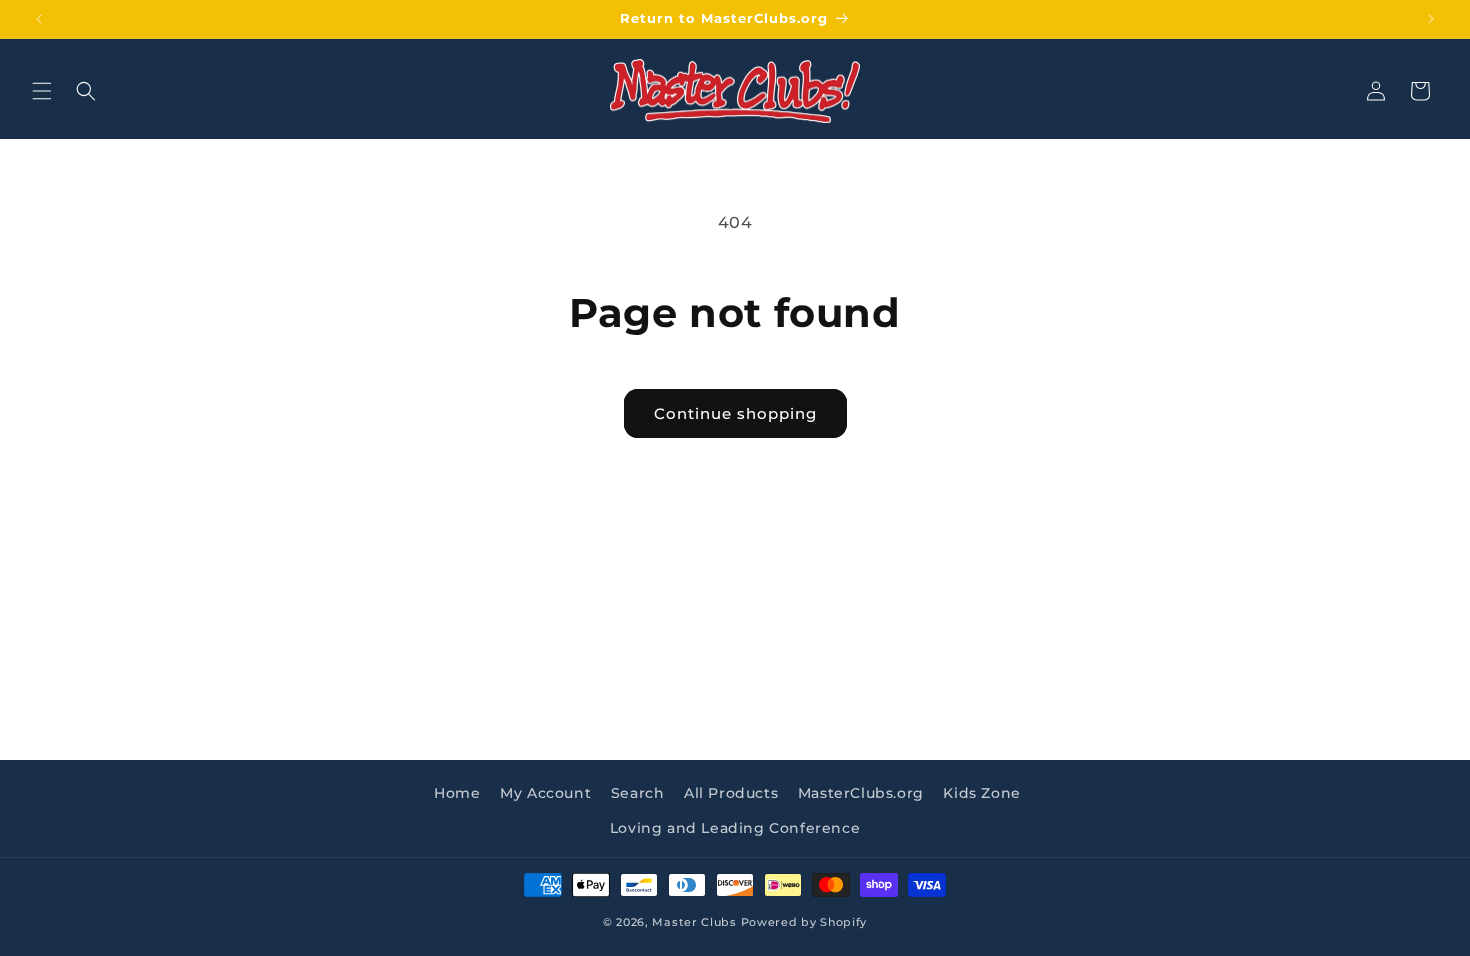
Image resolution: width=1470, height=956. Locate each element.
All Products (731, 793)
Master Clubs (694, 922)
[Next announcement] (1431, 19)
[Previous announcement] (39, 19)
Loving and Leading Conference (735, 828)
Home (457, 793)
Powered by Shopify (804, 922)
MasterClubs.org (861, 793)
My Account (545, 793)
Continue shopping (735, 413)
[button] (42, 91)
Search (638, 793)
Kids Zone (981, 793)
